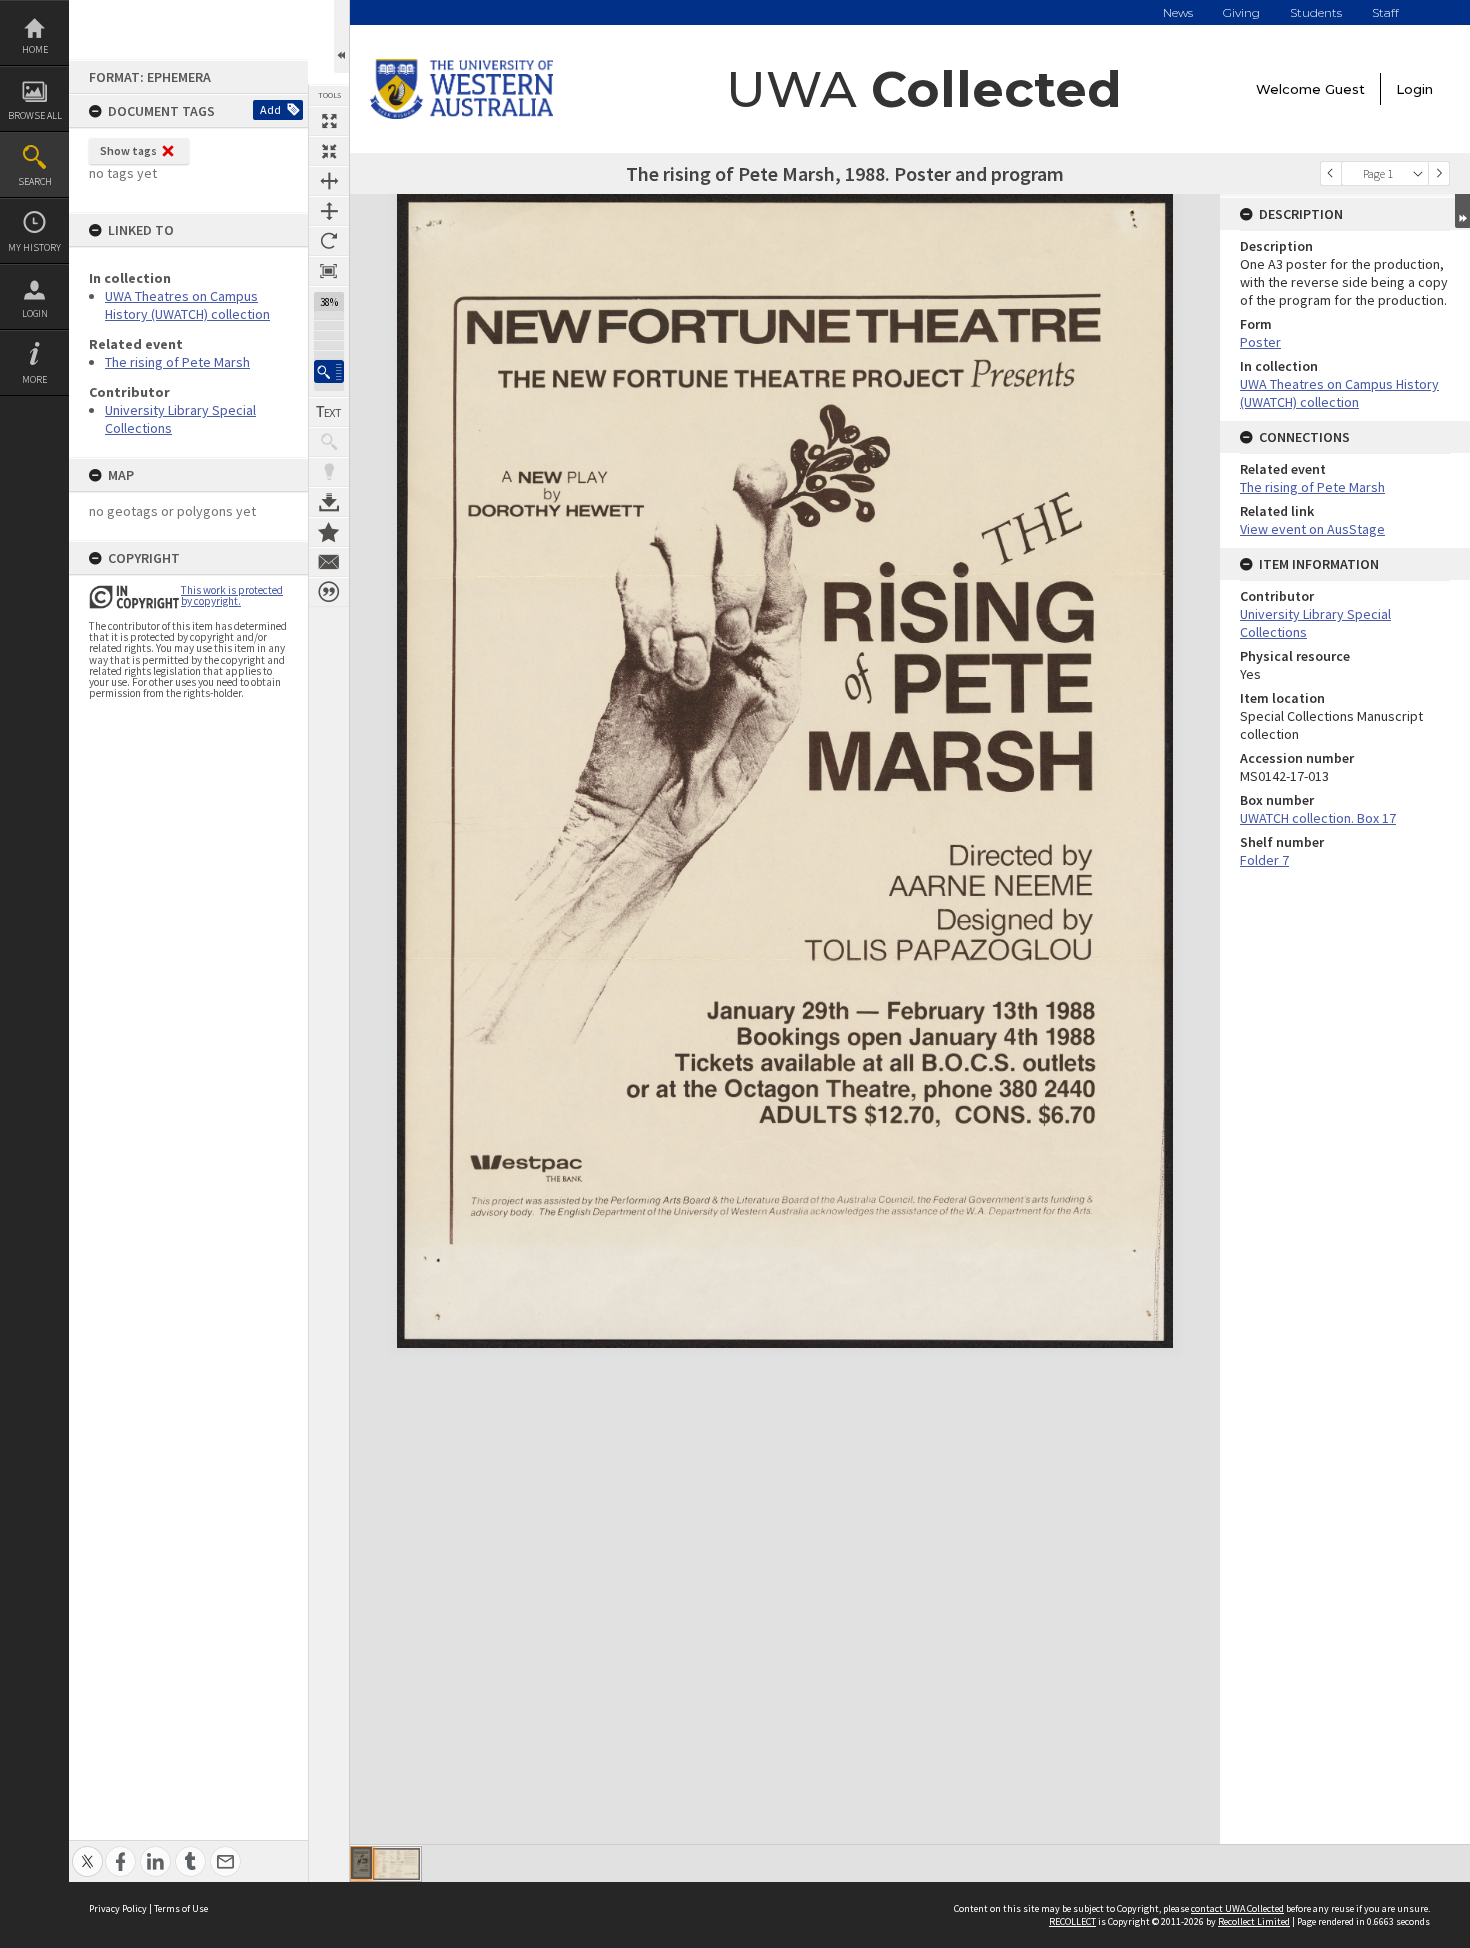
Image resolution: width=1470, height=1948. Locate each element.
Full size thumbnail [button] (329, 121)
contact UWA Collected (1237, 1908)
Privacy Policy (118, 1908)
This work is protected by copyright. (232, 595)
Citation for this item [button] (329, 592)
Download (329, 502)
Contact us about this (329, 562)
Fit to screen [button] (329, 151)
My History (34, 247)
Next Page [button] (1439, 173)
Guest (1345, 89)
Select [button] (1418, 173)
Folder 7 (1264, 860)
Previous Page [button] (1331, 173)
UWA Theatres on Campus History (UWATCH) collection (187, 305)
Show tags (128, 150)
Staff (1385, 12)
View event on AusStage (1312, 529)
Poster (1260, 342)
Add (270, 109)
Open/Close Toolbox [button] (341, 36)
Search (35, 181)
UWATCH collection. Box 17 (1318, 818)
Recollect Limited (1254, 1921)
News (1178, 12)
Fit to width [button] (329, 181)
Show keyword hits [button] (329, 442)
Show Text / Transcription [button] (329, 412)
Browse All (35, 115)
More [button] (34, 379)
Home (35, 49)
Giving (1241, 12)
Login (35, 313)
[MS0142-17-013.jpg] (361, 1863)
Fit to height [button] (329, 211)
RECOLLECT (1072, 1921)
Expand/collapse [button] (1462, 211)
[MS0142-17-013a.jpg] (396, 1864)
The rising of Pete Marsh (177, 362)
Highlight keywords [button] (329, 472)
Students (1316, 12)
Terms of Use (181, 1908)
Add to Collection (329, 532)
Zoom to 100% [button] (329, 271)
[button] (329, 371)
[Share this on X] (87, 1850)
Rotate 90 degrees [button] (329, 241)
